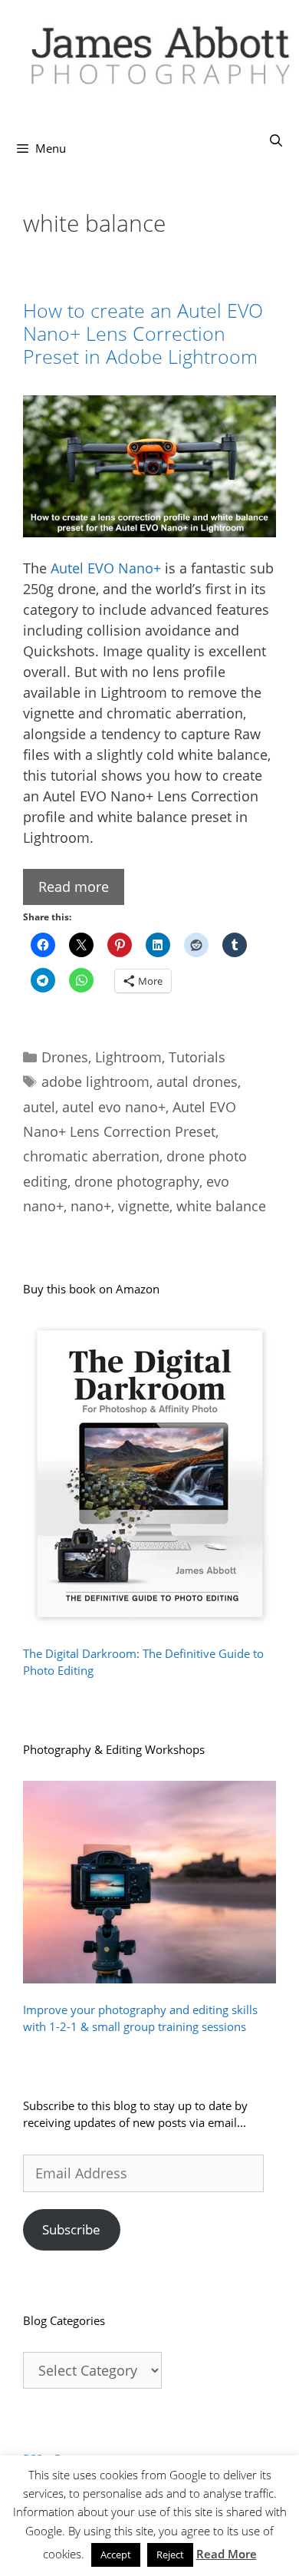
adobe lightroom (95, 1082)
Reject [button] (170, 2555)
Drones (65, 1057)
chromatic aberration (91, 1156)
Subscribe (71, 2229)
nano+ (91, 1206)
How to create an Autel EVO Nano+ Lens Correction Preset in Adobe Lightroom (143, 333)
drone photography (137, 1181)
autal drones (197, 1082)
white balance (221, 1206)
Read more (74, 887)
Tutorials (197, 1057)
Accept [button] (116, 2555)
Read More (227, 2554)
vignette (144, 1206)
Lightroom (128, 1057)
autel (39, 1107)
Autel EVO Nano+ (106, 568)
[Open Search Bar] (276, 140)
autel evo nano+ (114, 1107)
